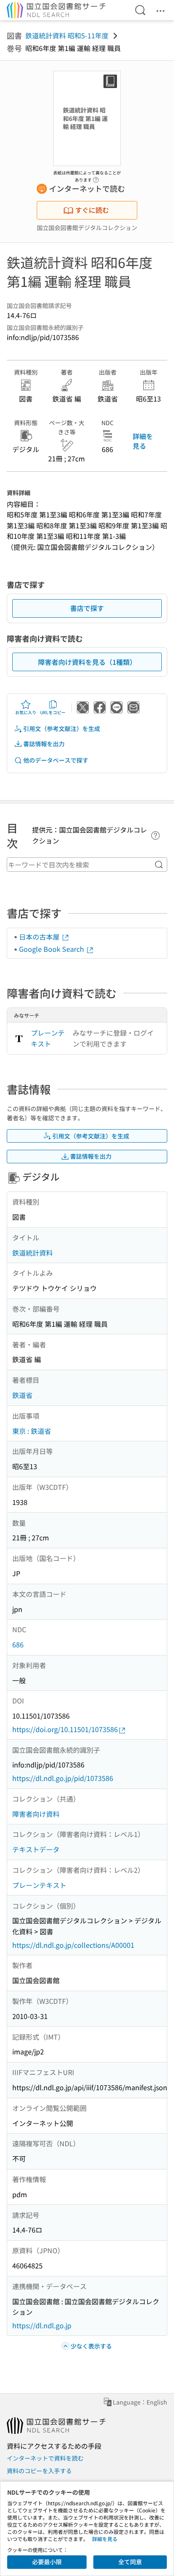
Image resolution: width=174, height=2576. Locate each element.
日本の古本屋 (40, 937)
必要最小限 (47, 2562)
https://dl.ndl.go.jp (42, 2325)
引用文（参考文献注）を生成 (62, 728)
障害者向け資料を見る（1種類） (87, 662)
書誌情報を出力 (44, 744)
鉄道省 (22, 1395)
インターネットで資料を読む (45, 2458)
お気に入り (26, 712)
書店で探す (87, 608)
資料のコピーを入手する (39, 2471)
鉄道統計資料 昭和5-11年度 (67, 35)
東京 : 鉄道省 (32, 1431)
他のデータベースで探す (56, 760)
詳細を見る (143, 441)
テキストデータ (36, 1849)
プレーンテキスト (48, 1038)
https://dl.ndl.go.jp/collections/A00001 (73, 1945)
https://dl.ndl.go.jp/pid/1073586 (63, 1778)
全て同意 (130, 2562)
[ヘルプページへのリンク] (96, 177)
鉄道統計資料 (33, 1253)
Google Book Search (52, 949)
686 (18, 1644)
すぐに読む (92, 210)
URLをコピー (53, 712)
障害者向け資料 (36, 1814)
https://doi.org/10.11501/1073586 (65, 1729)
